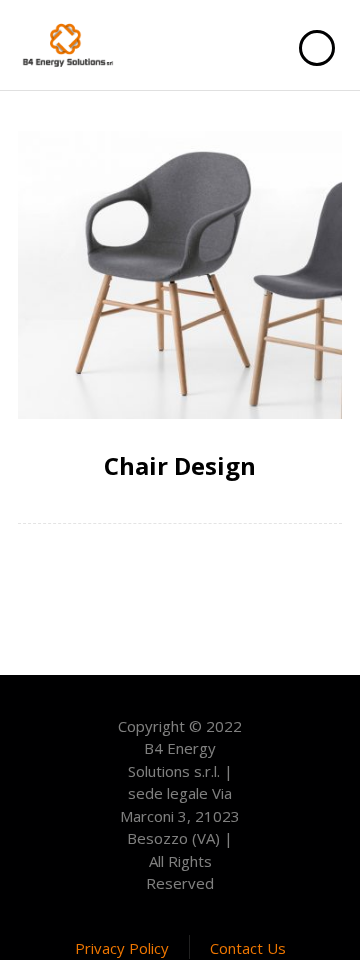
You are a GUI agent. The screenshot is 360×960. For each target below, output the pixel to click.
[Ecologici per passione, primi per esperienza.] (68, 45)
